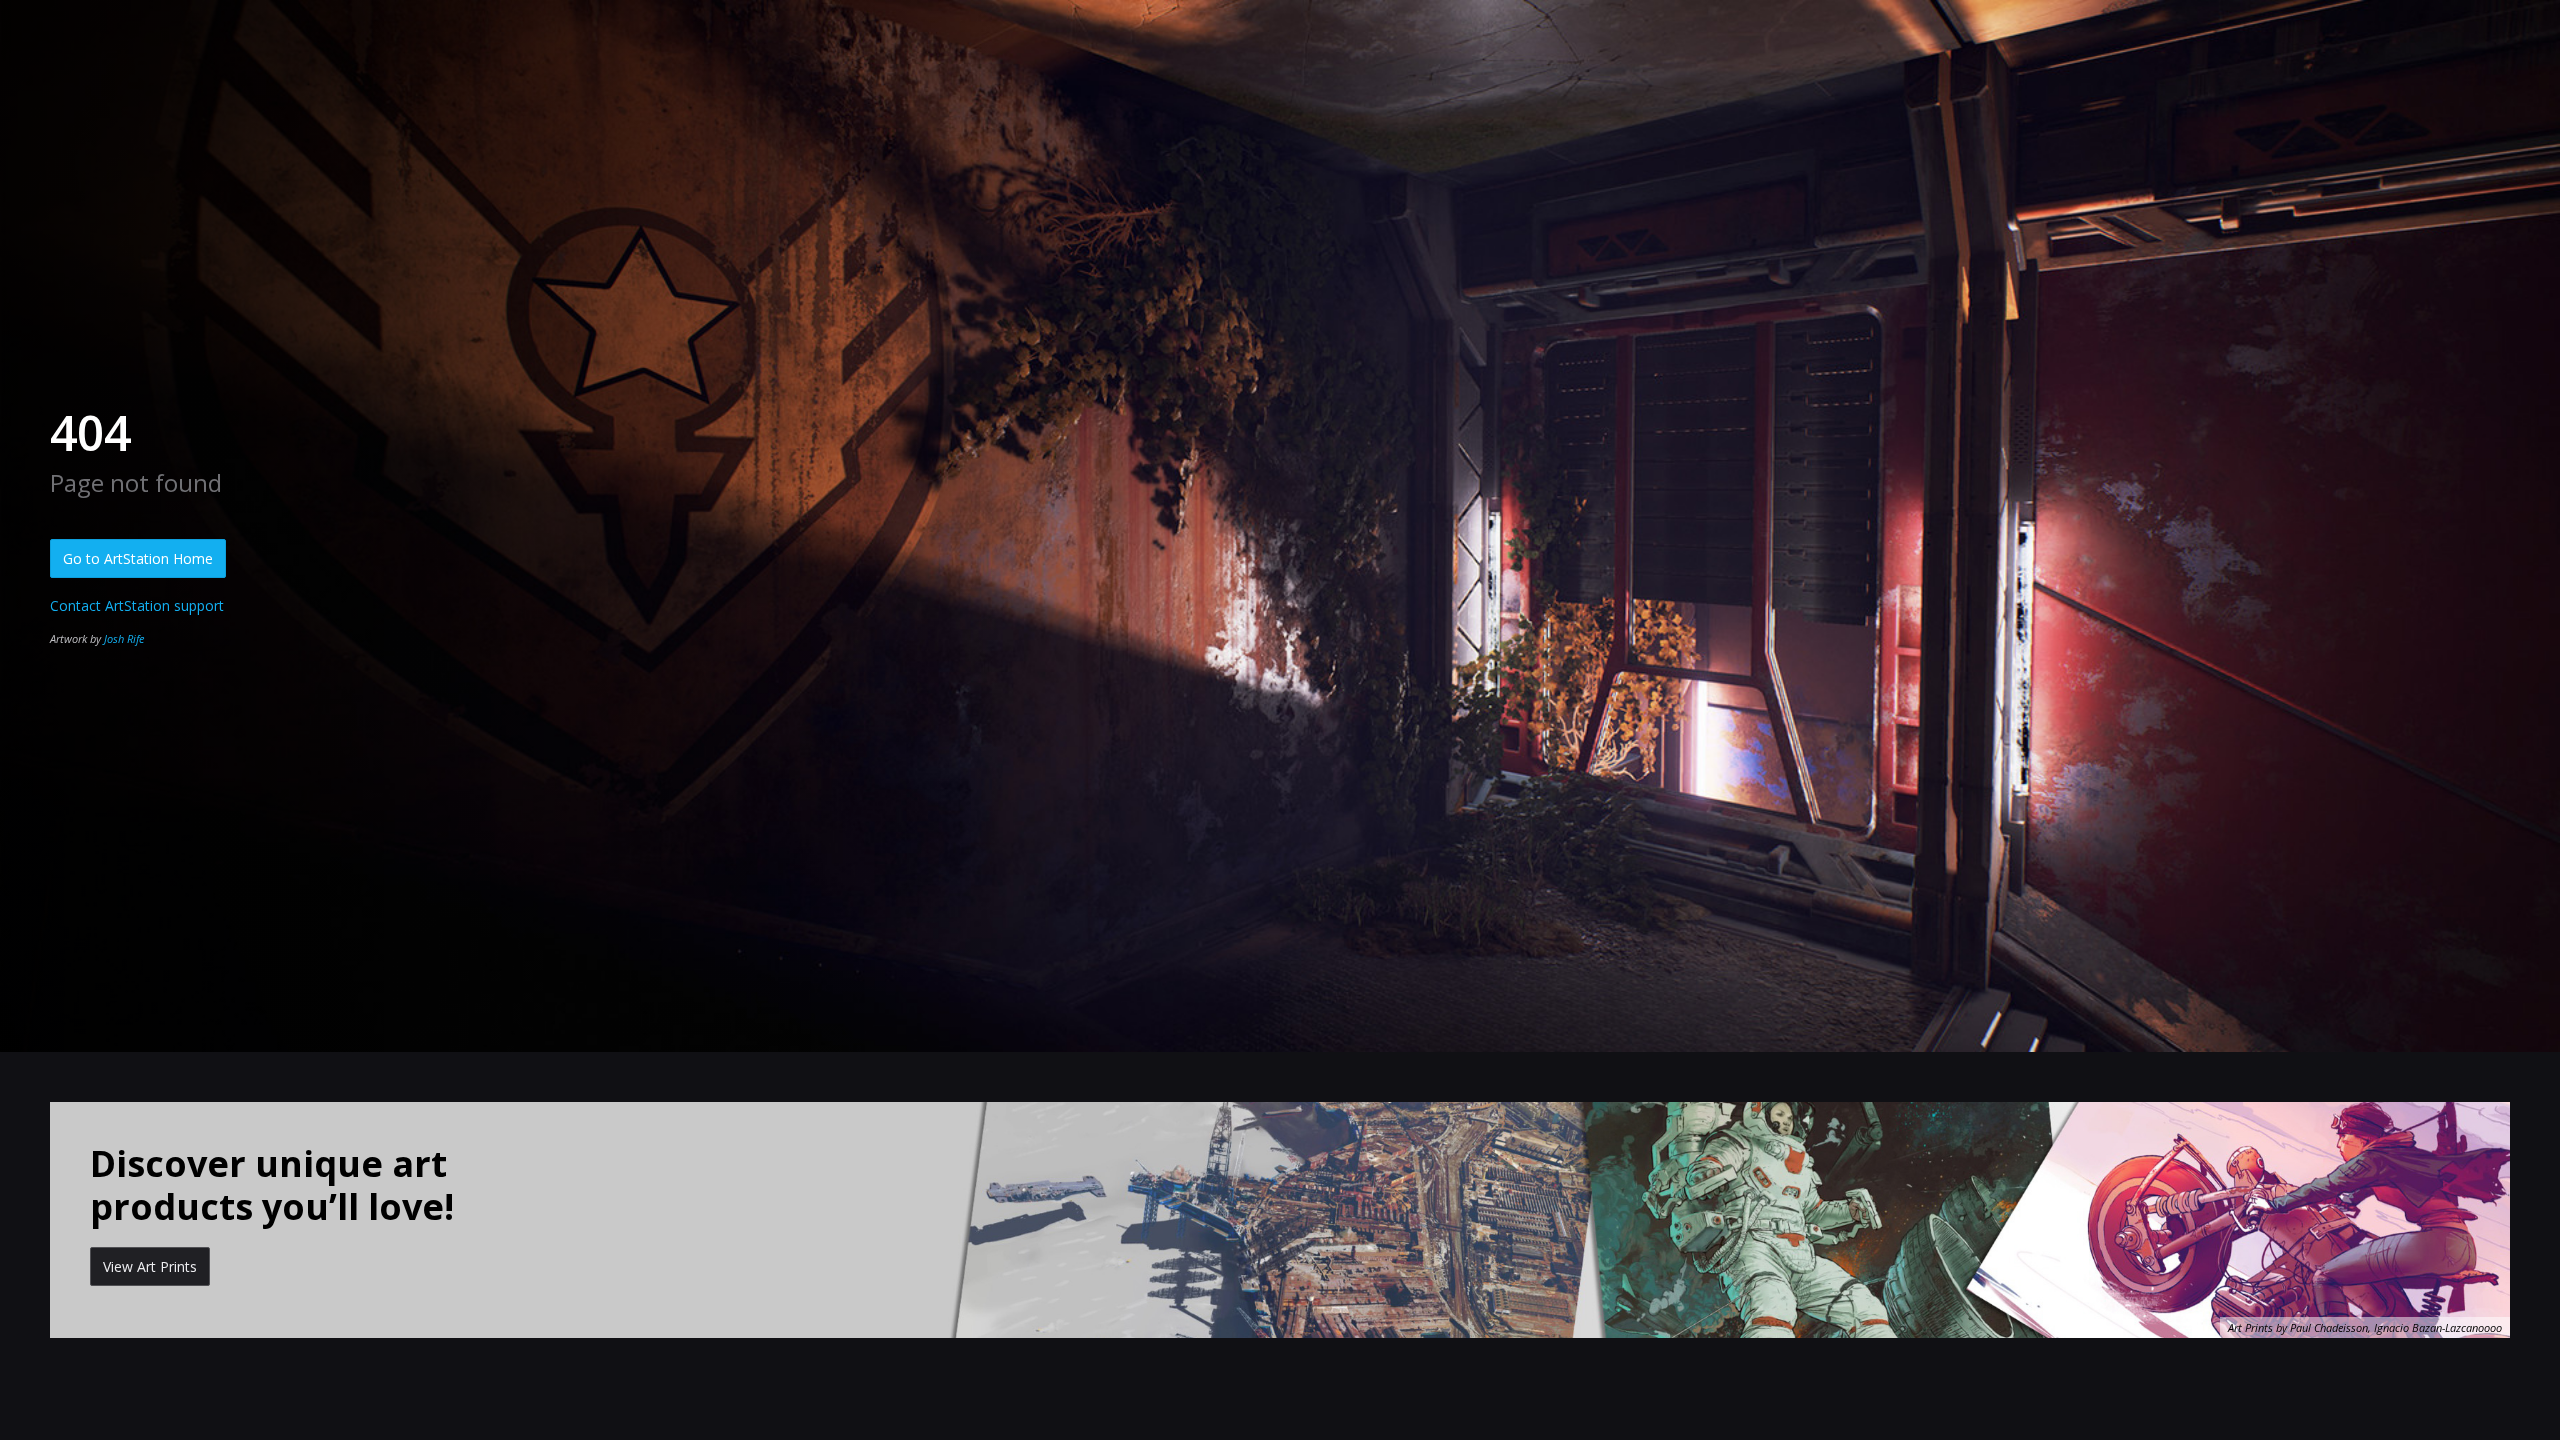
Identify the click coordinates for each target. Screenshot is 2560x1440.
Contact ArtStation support (137, 605)
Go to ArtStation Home (138, 558)
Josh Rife (124, 638)
